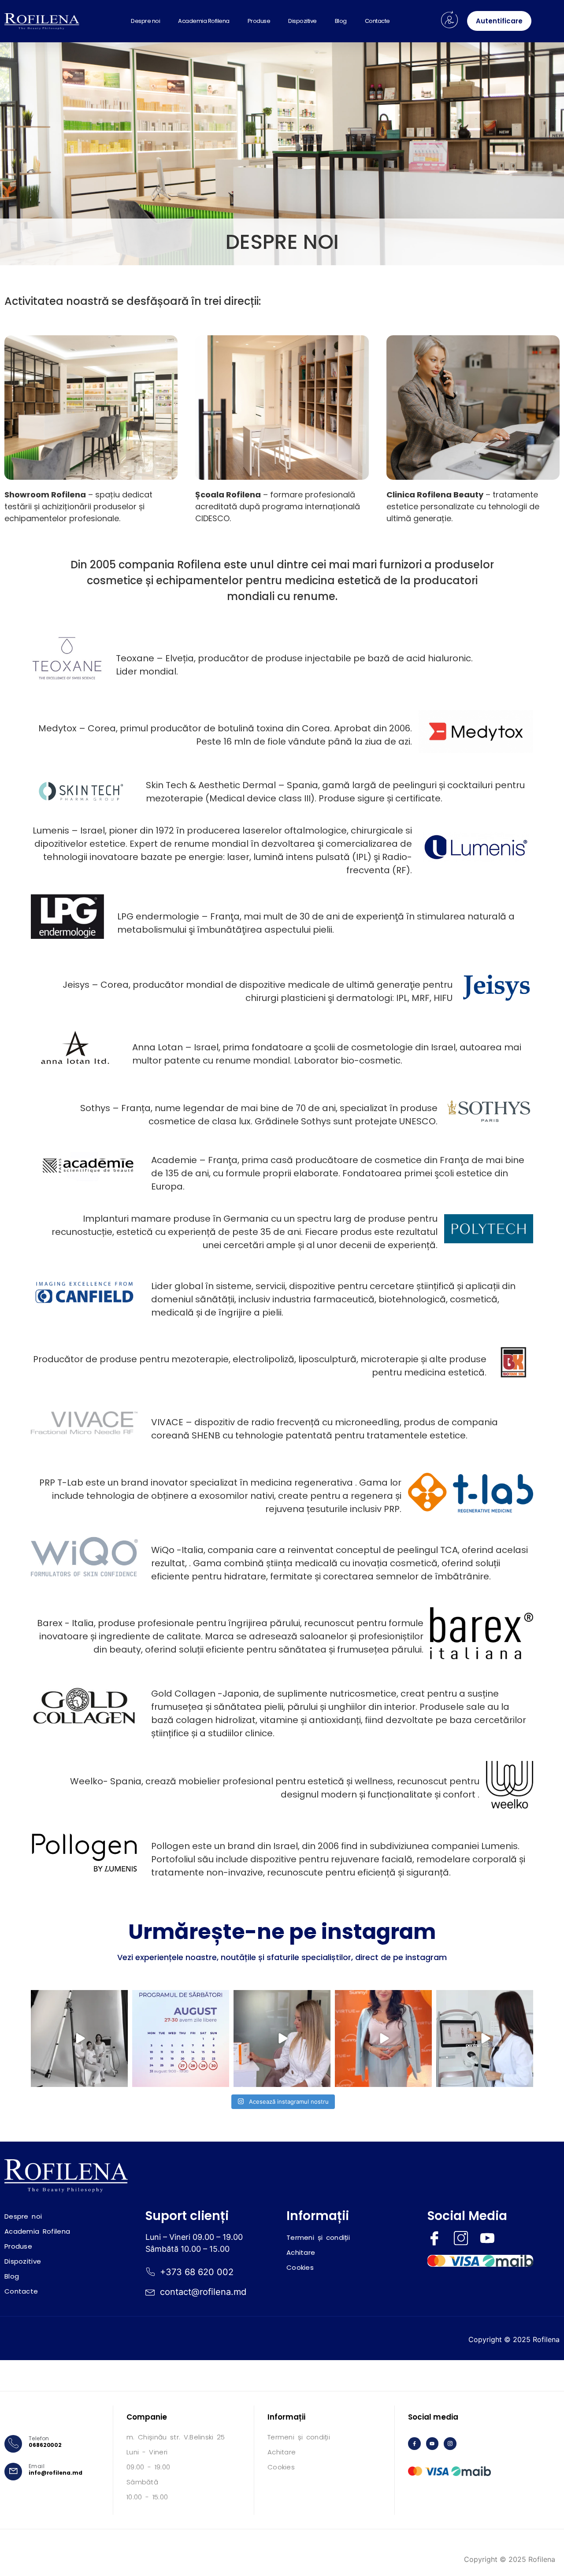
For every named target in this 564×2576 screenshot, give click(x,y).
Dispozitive (302, 21)
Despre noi (145, 21)
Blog (341, 21)
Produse (259, 21)
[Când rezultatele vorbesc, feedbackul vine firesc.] (485, 2039)
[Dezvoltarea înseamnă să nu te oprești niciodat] (383, 2039)
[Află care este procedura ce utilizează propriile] (282, 2039)
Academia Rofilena (204, 21)
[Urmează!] (79, 2039)
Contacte (377, 21)
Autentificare (499, 21)
